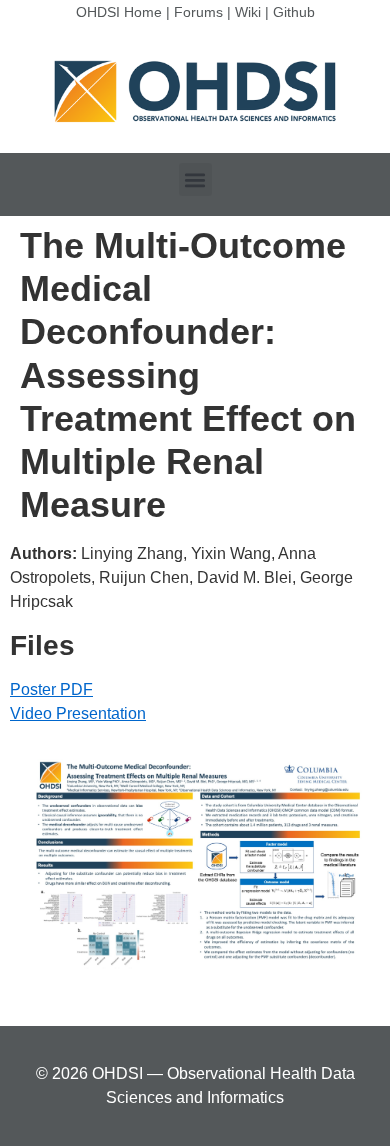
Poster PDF (51, 689)
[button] (195, 179)
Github (294, 12)
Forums (198, 12)
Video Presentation (78, 713)
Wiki (248, 12)
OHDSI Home (119, 12)
